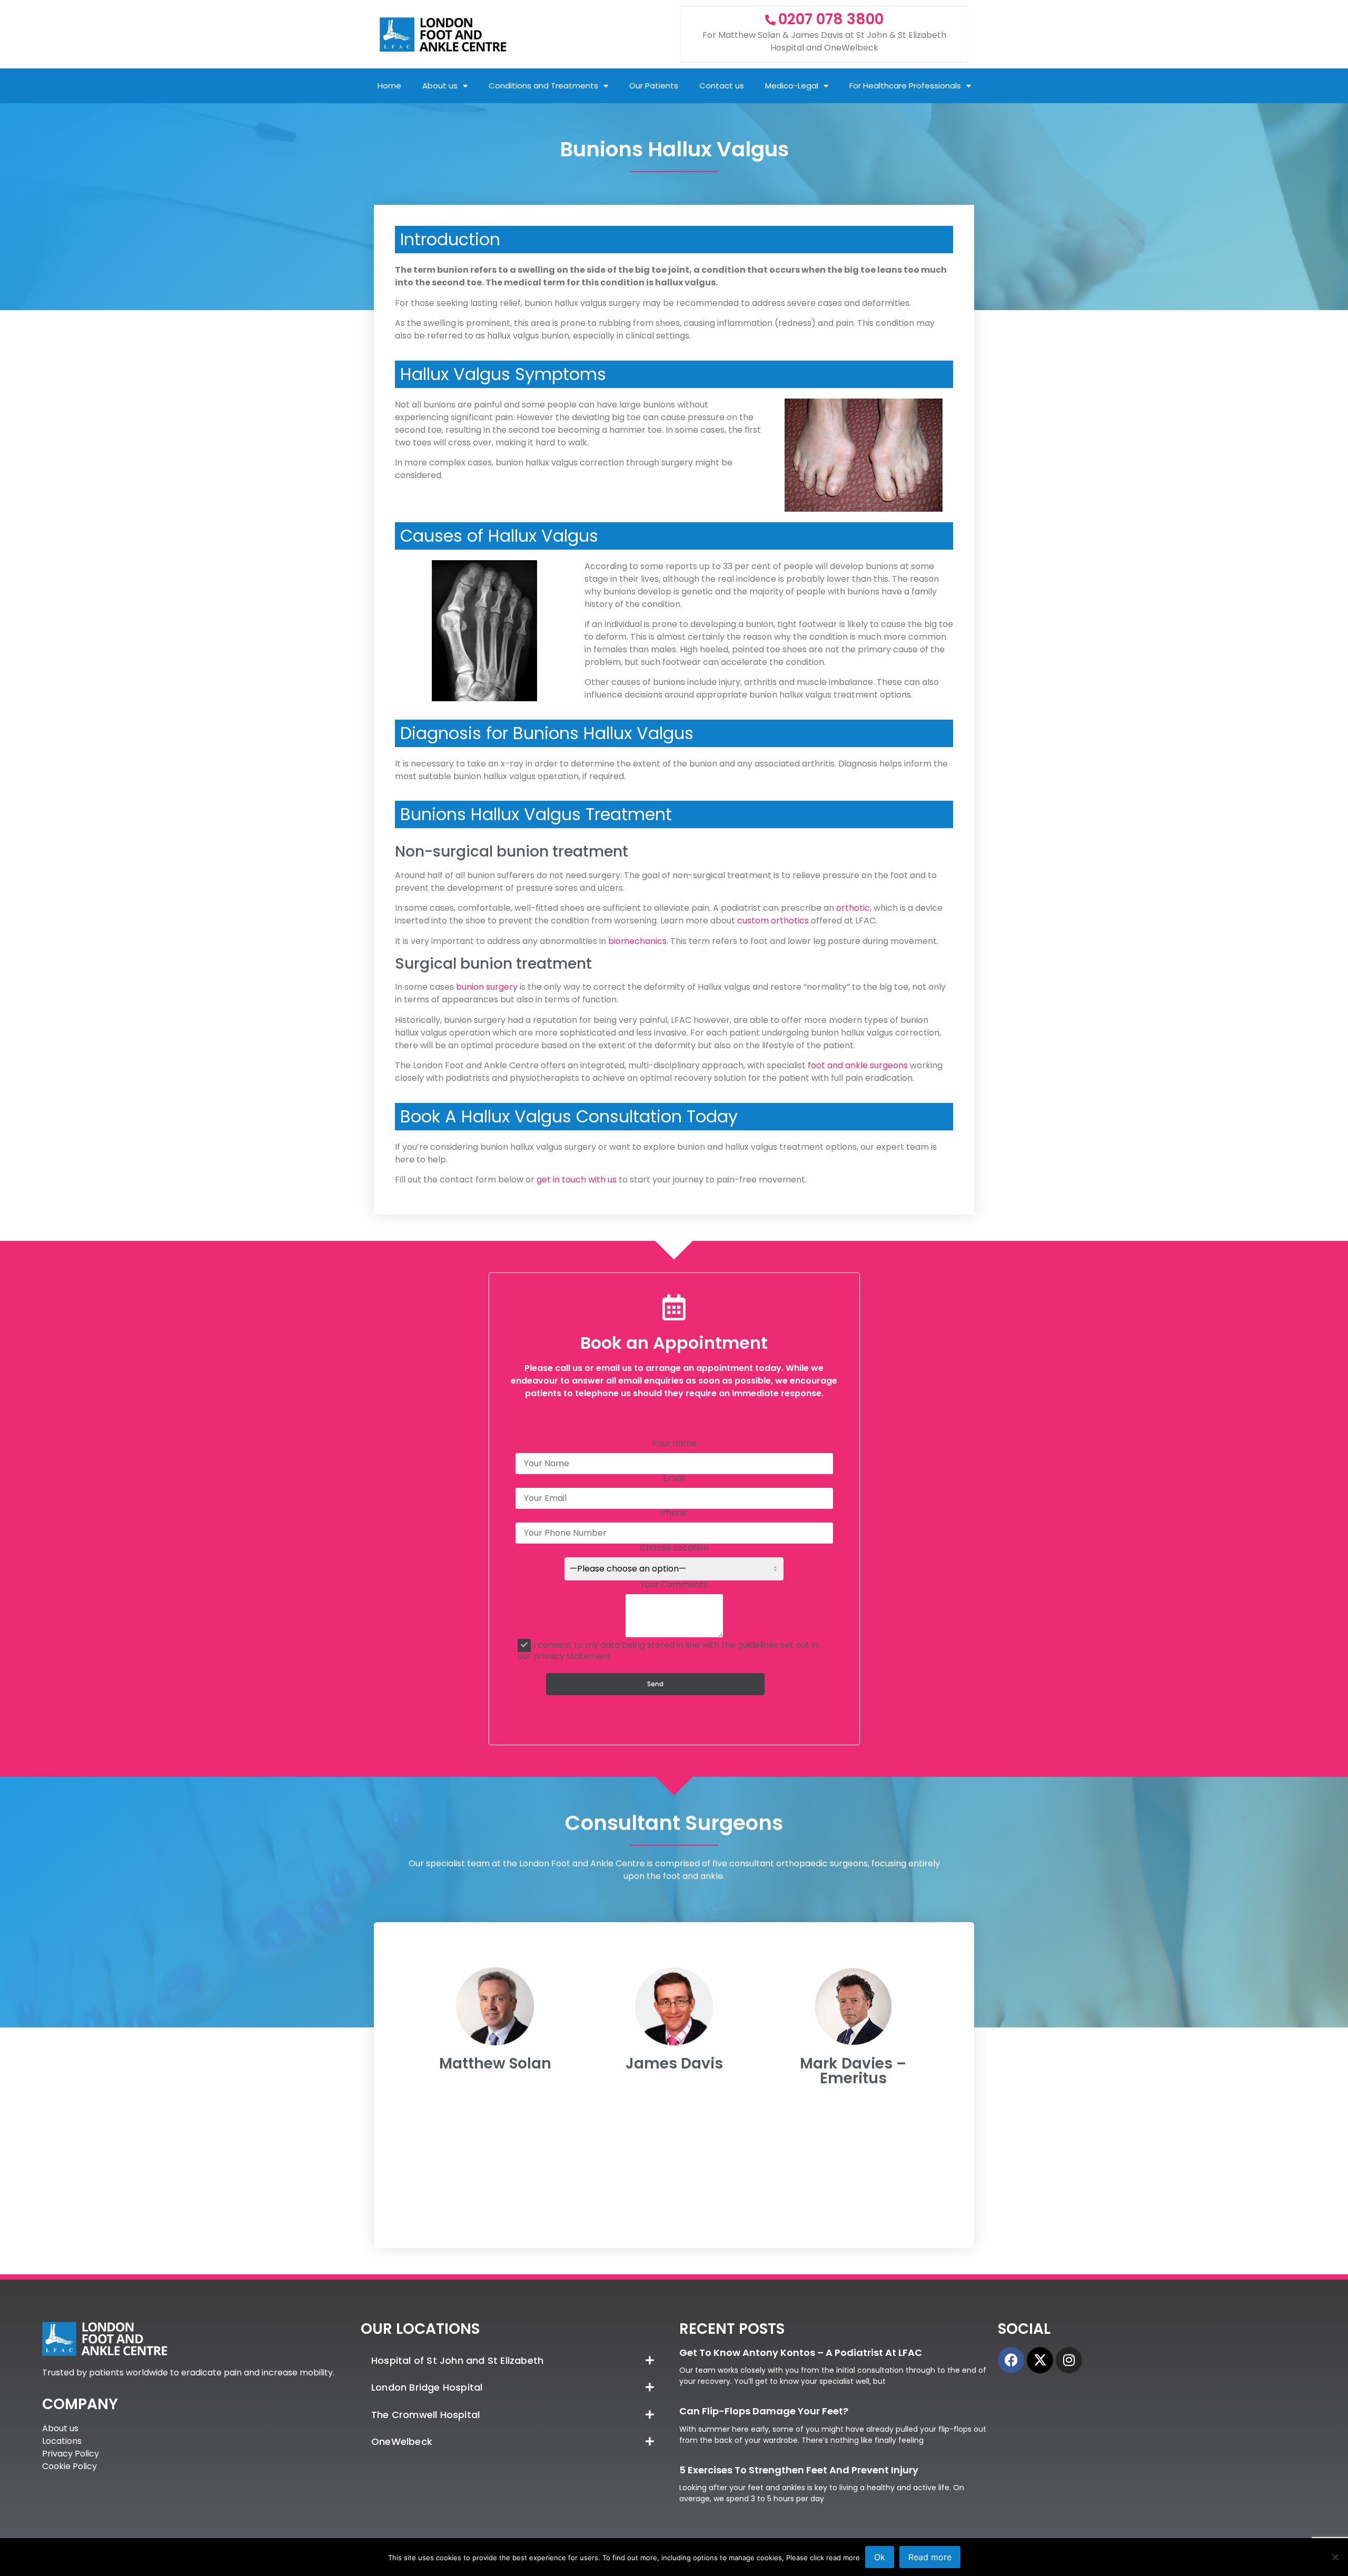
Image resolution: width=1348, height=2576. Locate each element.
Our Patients (654, 86)
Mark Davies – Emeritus (853, 2071)
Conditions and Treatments (543, 86)
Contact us (722, 86)
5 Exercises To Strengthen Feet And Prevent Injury (799, 2470)
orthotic (853, 908)
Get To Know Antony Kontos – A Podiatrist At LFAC (801, 2353)
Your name (674, 1444)
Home (389, 86)
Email (674, 1479)
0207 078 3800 (831, 19)
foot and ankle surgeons (859, 1065)
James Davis (674, 2063)
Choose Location (674, 1549)
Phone (674, 1514)
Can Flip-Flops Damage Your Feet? (764, 2411)
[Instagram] (1069, 2360)
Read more (930, 2557)
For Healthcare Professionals (905, 86)
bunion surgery (487, 987)
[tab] (515, 2361)
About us (440, 86)
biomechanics (637, 941)
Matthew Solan (495, 2063)
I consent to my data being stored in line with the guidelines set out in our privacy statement (668, 1650)
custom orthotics (773, 921)
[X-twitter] (1040, 2360)
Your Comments (674, 1585)
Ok (880, 2557)
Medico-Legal (792, 86)
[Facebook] (1011, 2360)
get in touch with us (577, 1180)
